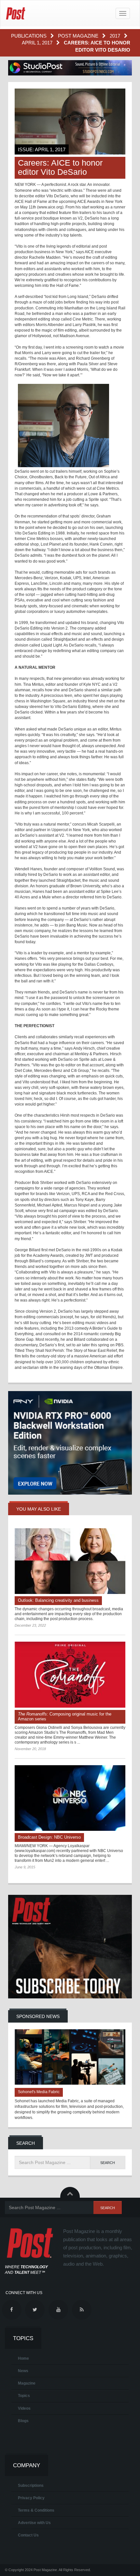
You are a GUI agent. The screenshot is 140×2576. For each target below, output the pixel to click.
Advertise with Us (34, 2523)
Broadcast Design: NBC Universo (49, 1837)
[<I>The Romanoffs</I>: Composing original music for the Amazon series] (70, 1675)
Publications (29, 36)
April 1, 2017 (38, 43)
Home (23, 2358)
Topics (24, 2396)
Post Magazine (79, 36)
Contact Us (28, 2535)
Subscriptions (31, 2486)
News (23, 2371)
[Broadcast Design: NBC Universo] (70, 1798)
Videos (24, 2408)
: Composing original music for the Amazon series (65, 1716)
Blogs (23, 2421)
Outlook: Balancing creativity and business (58, 1600)
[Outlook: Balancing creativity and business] (70, 1561)
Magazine (27, 2383)
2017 (116, 36)
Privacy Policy (31, 2498)
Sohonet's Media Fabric (39, 2092)
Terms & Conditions (36, 2510)
